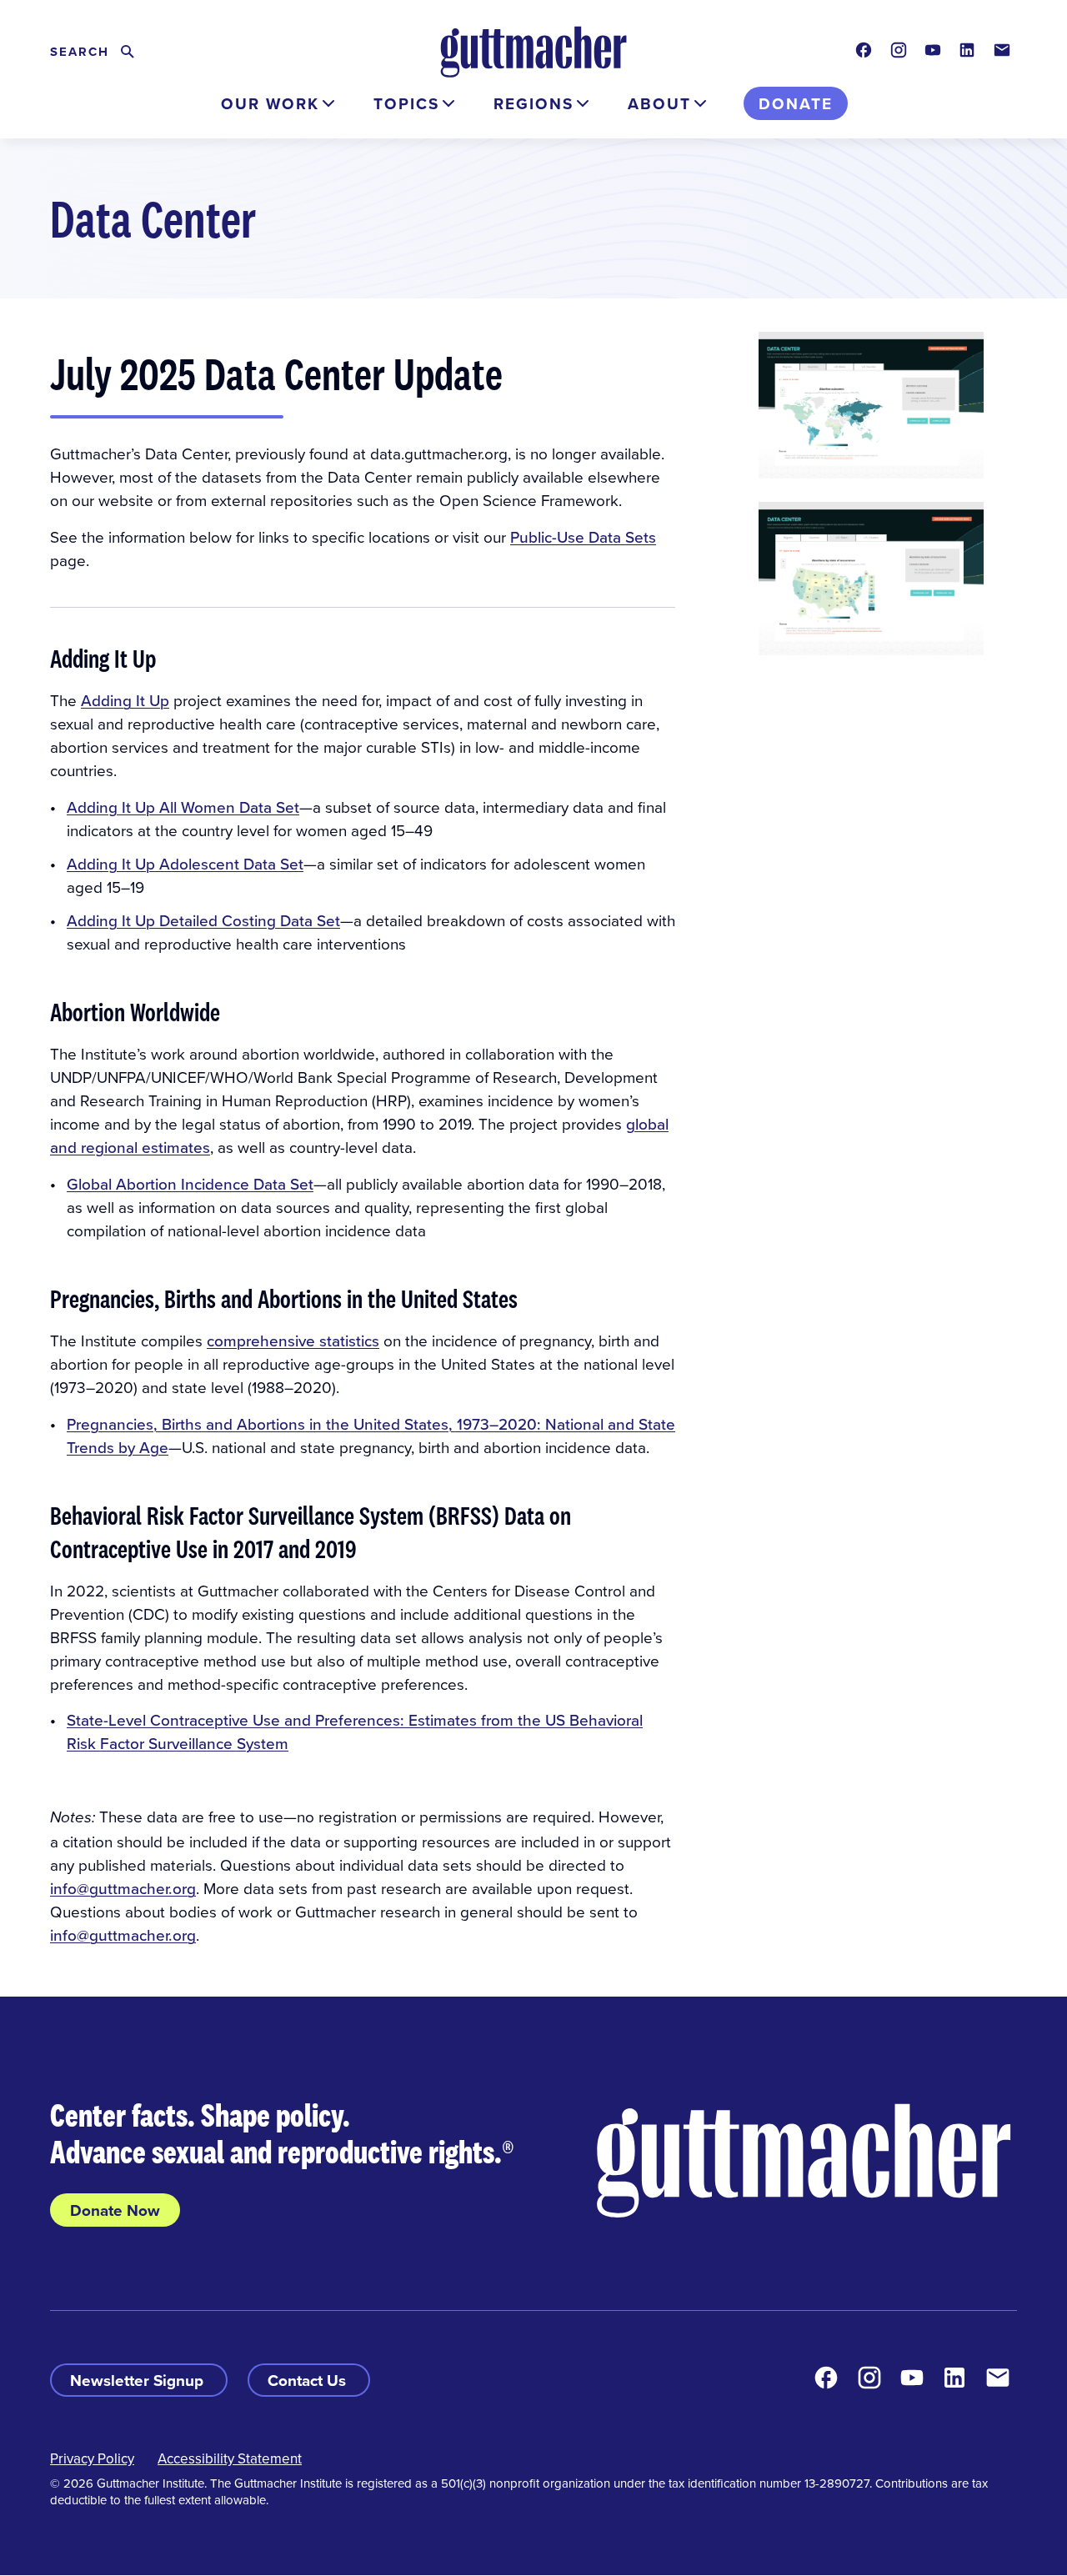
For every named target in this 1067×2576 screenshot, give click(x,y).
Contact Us (309, 2380)
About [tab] (659, 103)
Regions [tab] (533, 103)
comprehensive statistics (293, 1340)
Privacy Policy (92, 2458)
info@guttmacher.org (123, 1888)
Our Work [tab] (270, 103)
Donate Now (115, 2210)
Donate (796, 103)
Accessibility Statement (230, 2458)
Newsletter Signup (139, 2380)
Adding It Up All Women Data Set (183, 807)
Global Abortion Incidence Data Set (190, 1183)
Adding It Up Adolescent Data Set (185, 863)
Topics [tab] (406, 103)
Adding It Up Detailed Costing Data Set (203, 920)
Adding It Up (125, 700)
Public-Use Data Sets (583, 536)
